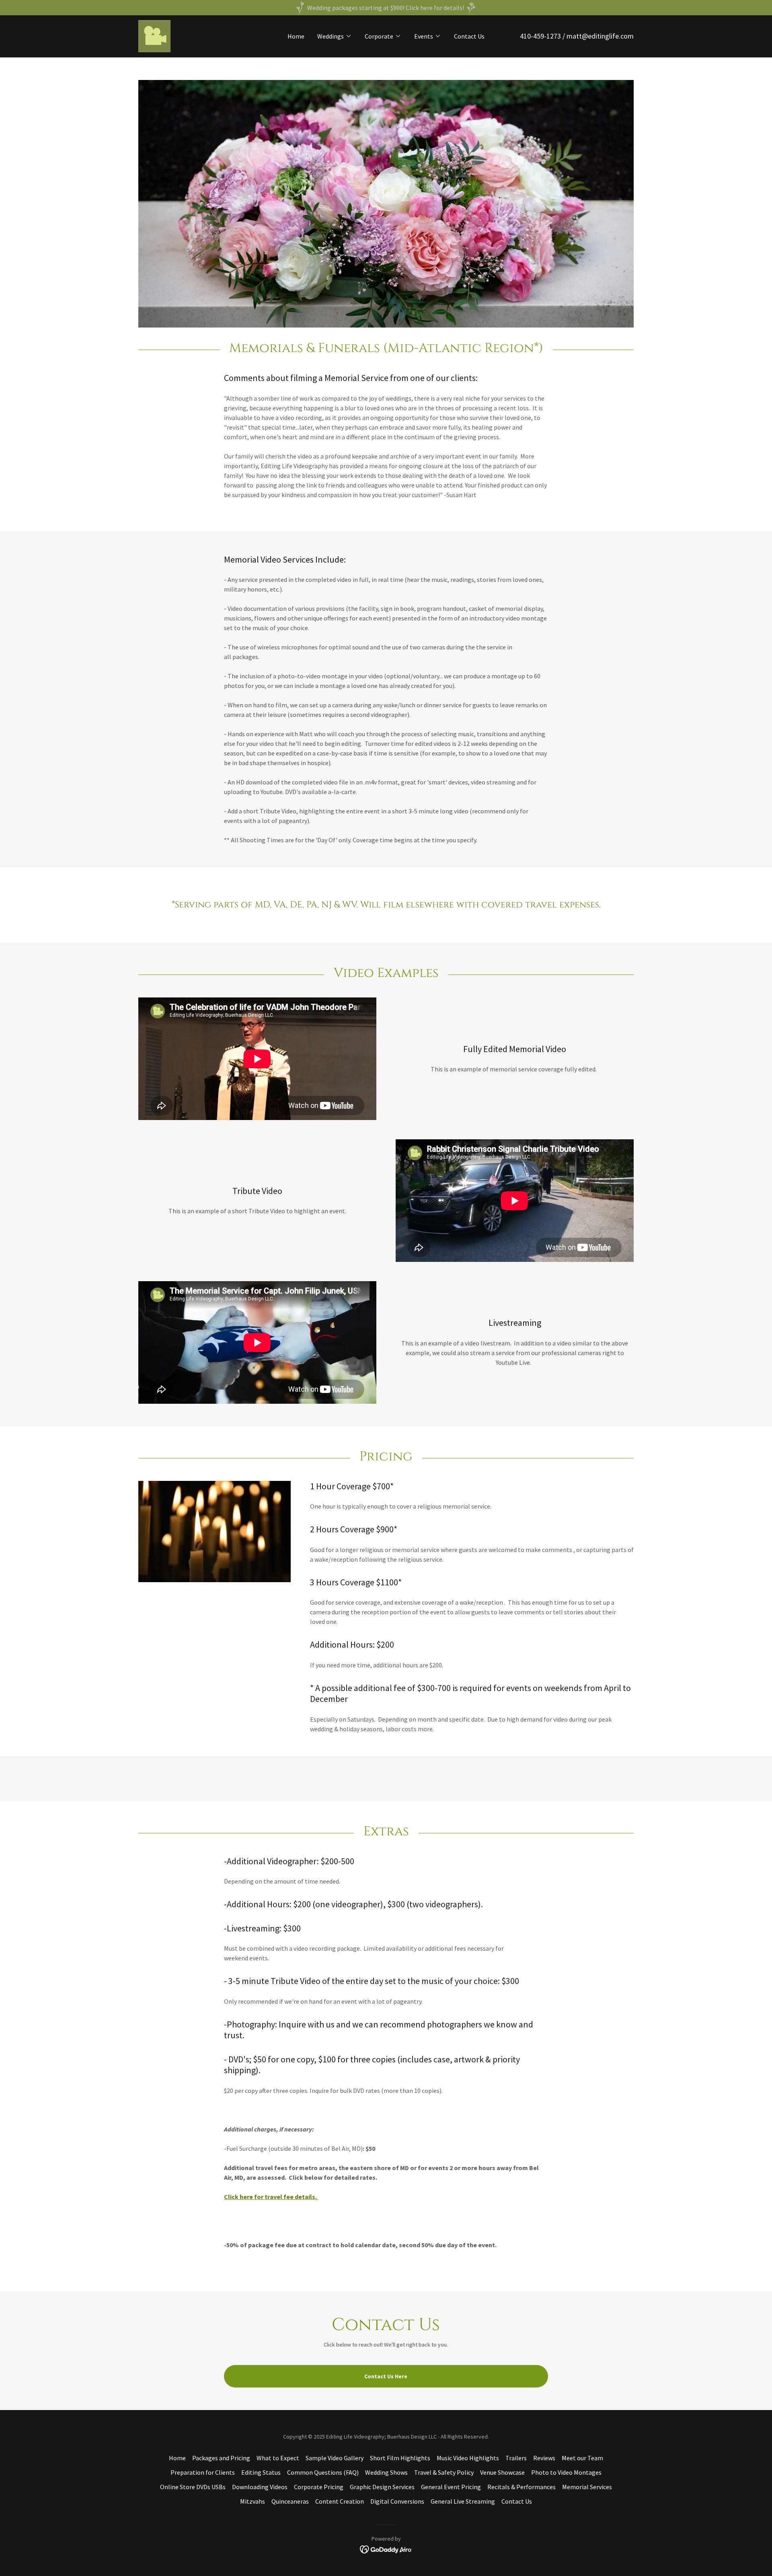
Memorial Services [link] (587, 2487)
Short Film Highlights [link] (400, 2458)
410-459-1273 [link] (540, 36)
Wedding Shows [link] (386, 2472)
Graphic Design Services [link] (382, 2487)
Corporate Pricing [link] (319, 2487)
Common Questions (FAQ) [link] (323, 2472)
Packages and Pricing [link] (221, 2458)
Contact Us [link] (469, 36)
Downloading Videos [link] (260, 2487)
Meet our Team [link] (582, 2458)
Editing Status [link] (261, 2472)
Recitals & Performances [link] (522, 2487)
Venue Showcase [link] (502, 2472)
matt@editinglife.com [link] (600, 36)
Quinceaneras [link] (290, 2501)
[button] (335, 36)
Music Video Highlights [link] (468, 2458)
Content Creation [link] (340, 2501)
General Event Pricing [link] (451, 2487)
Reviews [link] (544, 2458)
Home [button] (177, 2458)
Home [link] (296, 36)
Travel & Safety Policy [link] (444, 2472)
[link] (154, 35)
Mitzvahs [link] (253, 2501)
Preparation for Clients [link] (203, 2472)
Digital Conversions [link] (397, 2501)
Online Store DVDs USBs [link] (193, 2487)
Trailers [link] (516, 2458)
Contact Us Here (386, 2376)
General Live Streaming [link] (463, 2501)
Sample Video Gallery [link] (335, 2458)
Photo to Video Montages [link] (566, 2472)
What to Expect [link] (278, 2458)
